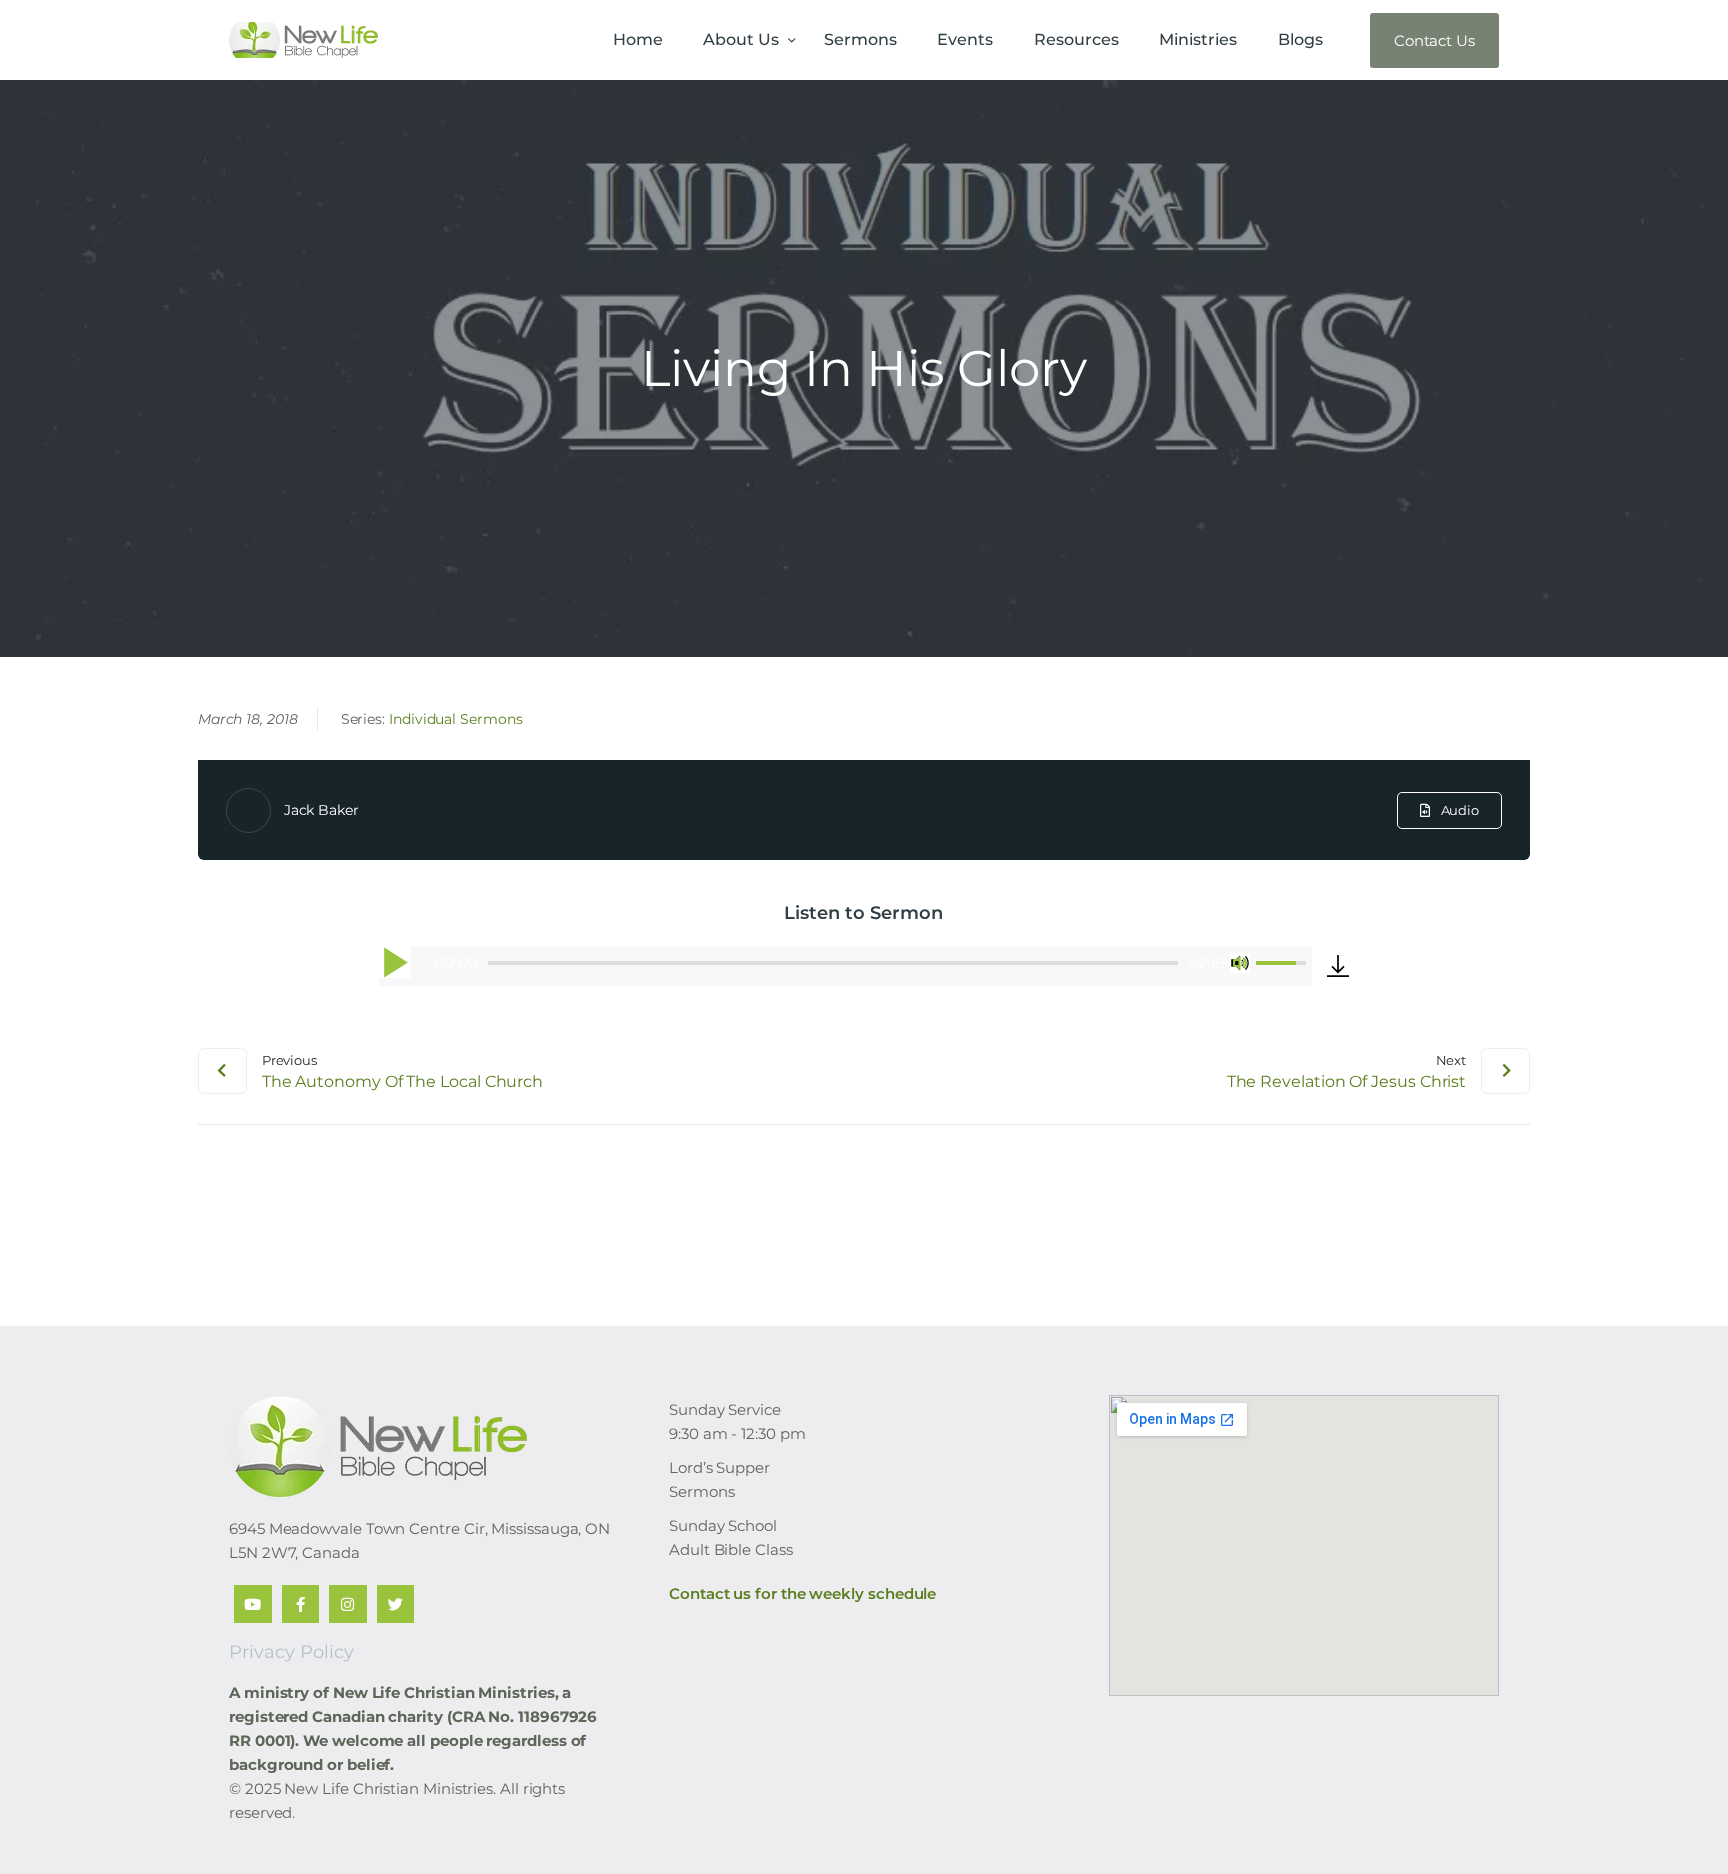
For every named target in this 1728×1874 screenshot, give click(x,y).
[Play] (395, 962)
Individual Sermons (456, 719)
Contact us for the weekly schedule (802, 1593)
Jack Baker (321, 810)
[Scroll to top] (1678, 1826)
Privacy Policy (291, 1652)
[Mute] (1240, 963)
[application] (845, 966)
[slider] (833, 963)
